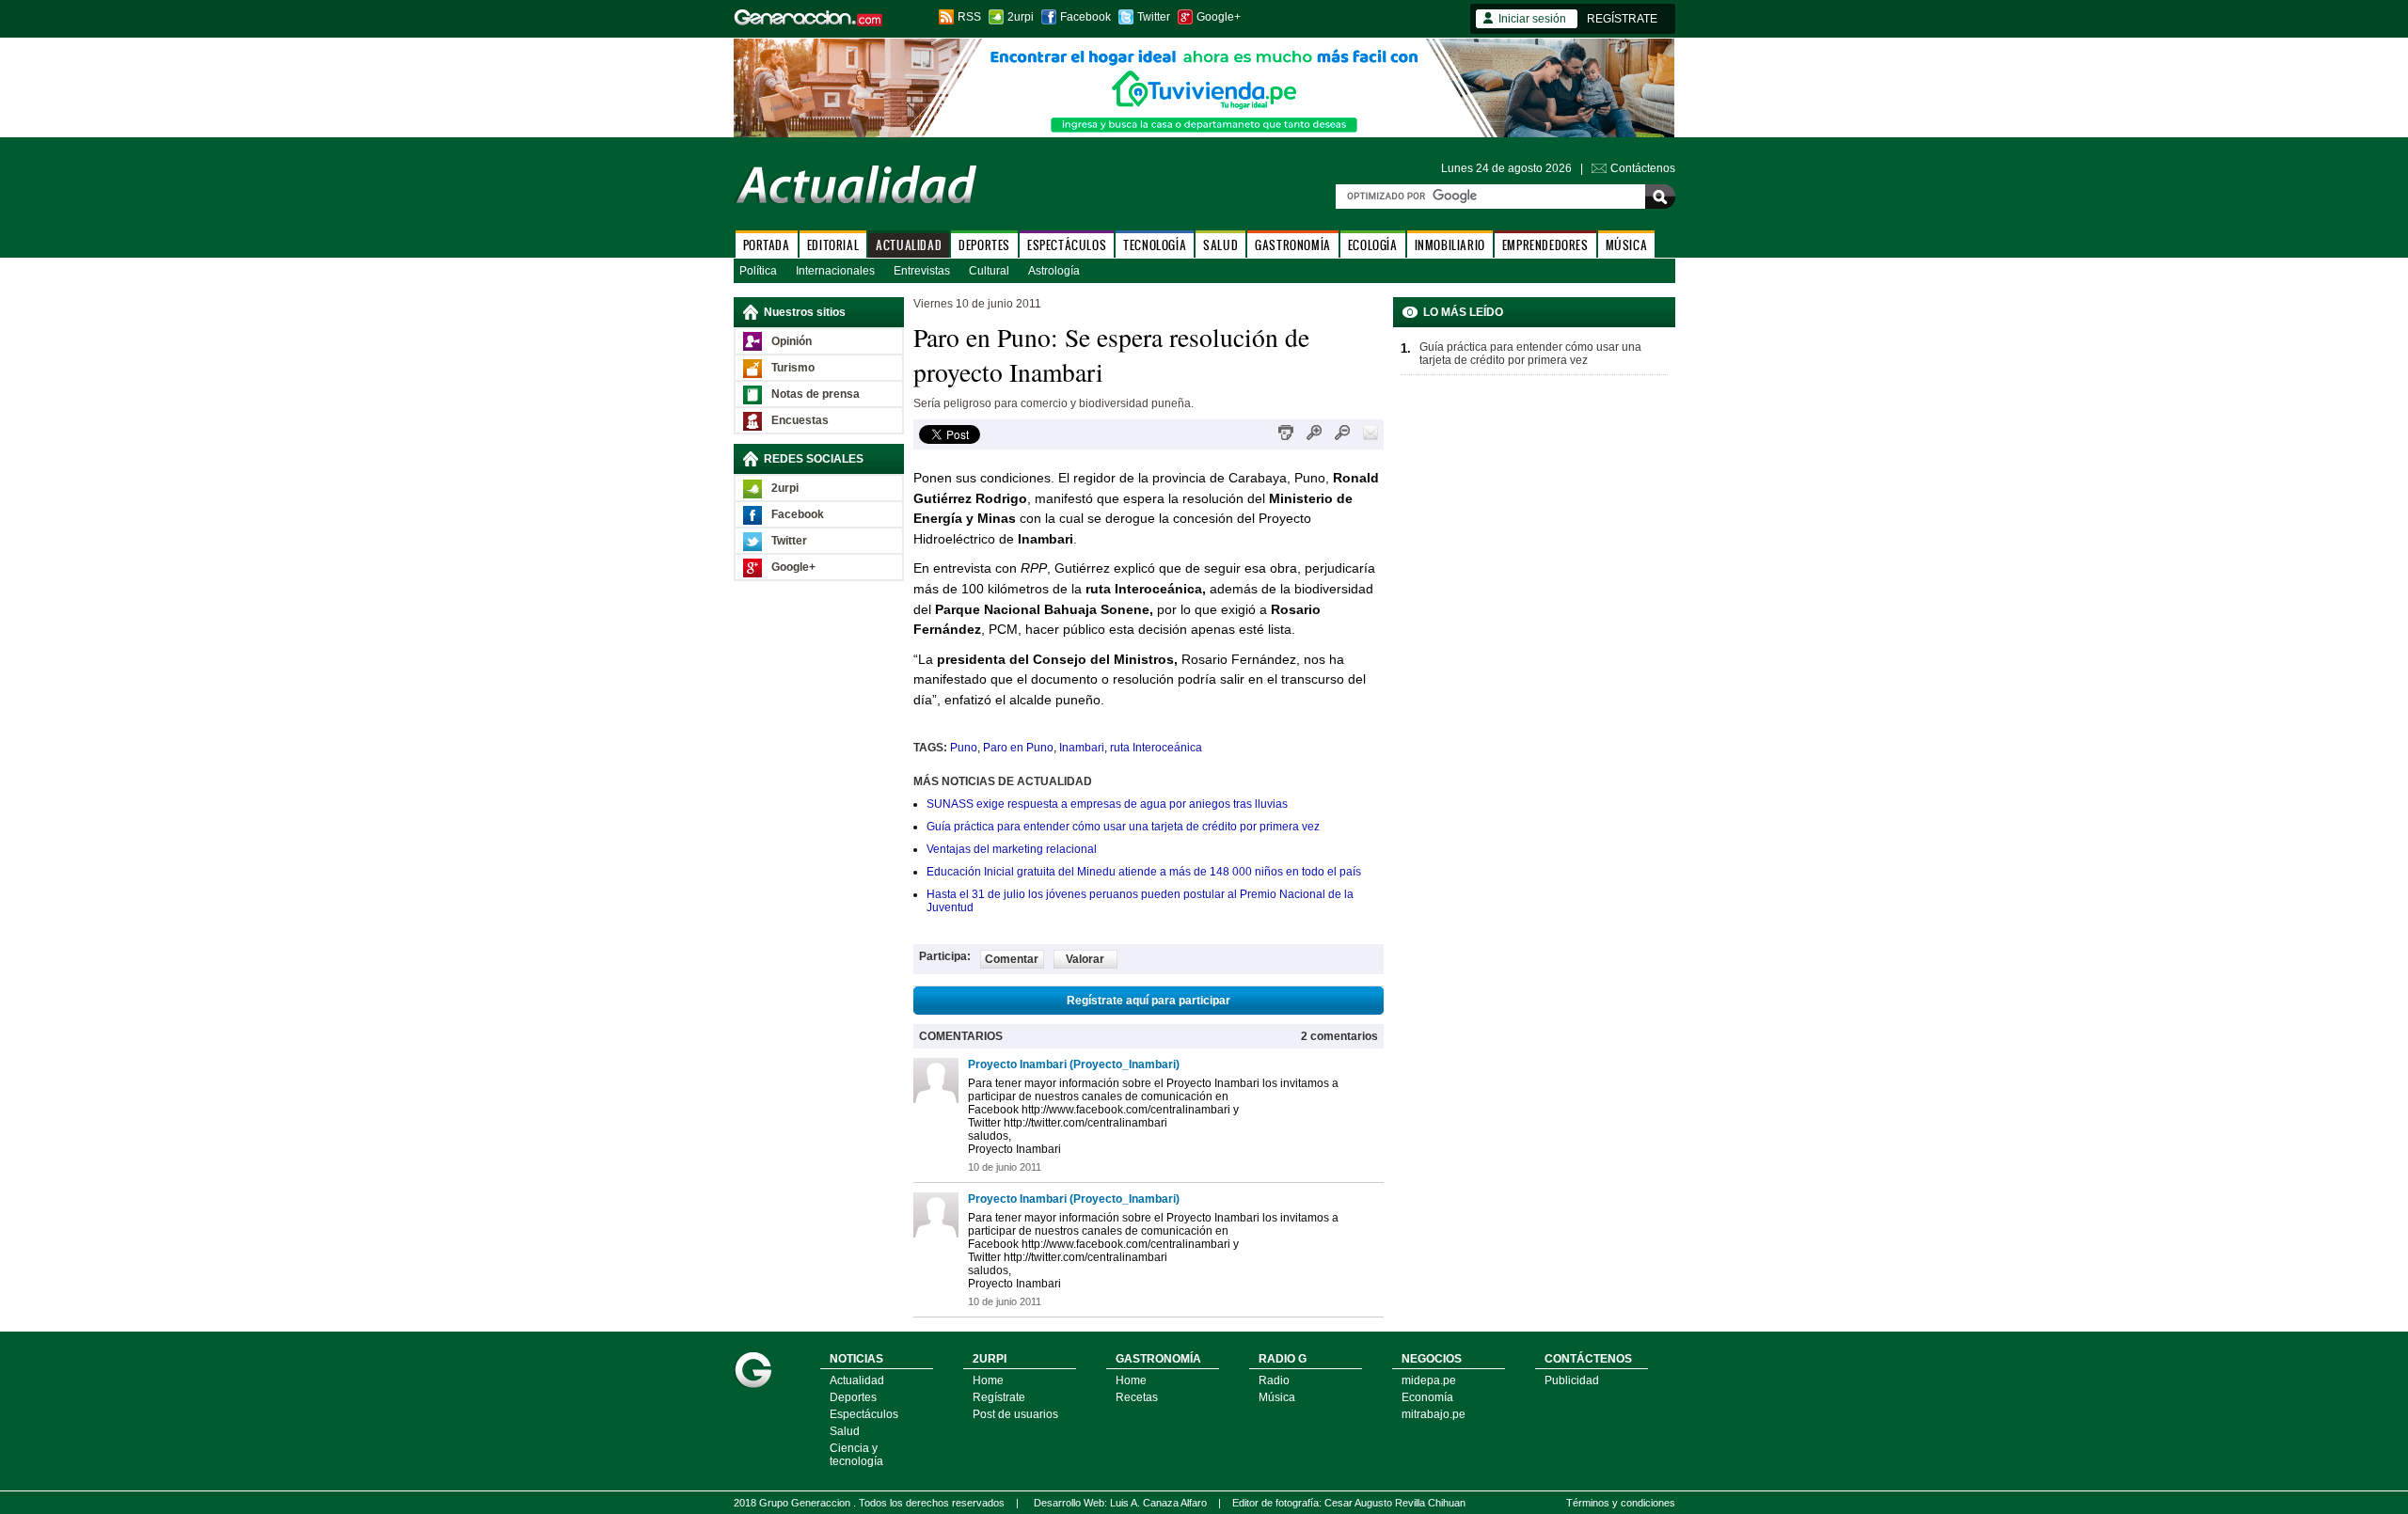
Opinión (792, 341)
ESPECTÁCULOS (1067, 245)
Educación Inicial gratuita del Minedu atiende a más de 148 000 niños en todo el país (1144, 872)
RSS (969, 17)
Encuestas (800, 420)
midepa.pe (1429, 1380)
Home (988, 1380)
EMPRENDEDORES (1545, 245)
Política (758, 271)
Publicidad (1572, 1380)
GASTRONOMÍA (1293, 245)
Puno (964, 748)
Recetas (1137, 1397)
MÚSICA (1627, 245)
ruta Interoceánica (1156, 748)
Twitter (1154, 17)
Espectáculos (864, 1414)
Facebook (1085, 17)
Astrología (1054, 271)
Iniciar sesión (1532, 19)
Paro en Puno (1018, 748)
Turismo (793, 368)
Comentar (1012, 959)
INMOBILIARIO (1450, 245)
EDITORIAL (833, 245)
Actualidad (857, 1380)
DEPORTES (984, 245)
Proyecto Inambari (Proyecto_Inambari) (1074, 1065)
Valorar (1085, 959)
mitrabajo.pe (1434, 1414)
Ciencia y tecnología (856, 1455)
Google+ (1219, 17)
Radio (1274, 1380)
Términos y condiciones (1621, 1503)
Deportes (853, 1397)
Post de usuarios (1015, 1414)
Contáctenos (1643, 168)
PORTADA (767, 245)
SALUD (1220, 245)
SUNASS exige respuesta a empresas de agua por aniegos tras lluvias (1107, 804)
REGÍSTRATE (1622, 19)
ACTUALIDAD (909, 245)
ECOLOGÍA (1373, 245)
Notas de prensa (816, 394)
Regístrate (999, 1397)
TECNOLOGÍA (1155, 245)
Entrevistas (922, 271)
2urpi (1021, 17)
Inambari (1082, 748)
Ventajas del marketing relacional (1012, 849)
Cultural (989, 271)
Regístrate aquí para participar (1149, 1001)
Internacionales (835, 271)
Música (1277, 1397)
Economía (1427, 1397)
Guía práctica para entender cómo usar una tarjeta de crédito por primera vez (1123, 827)
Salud (845, 1431)
